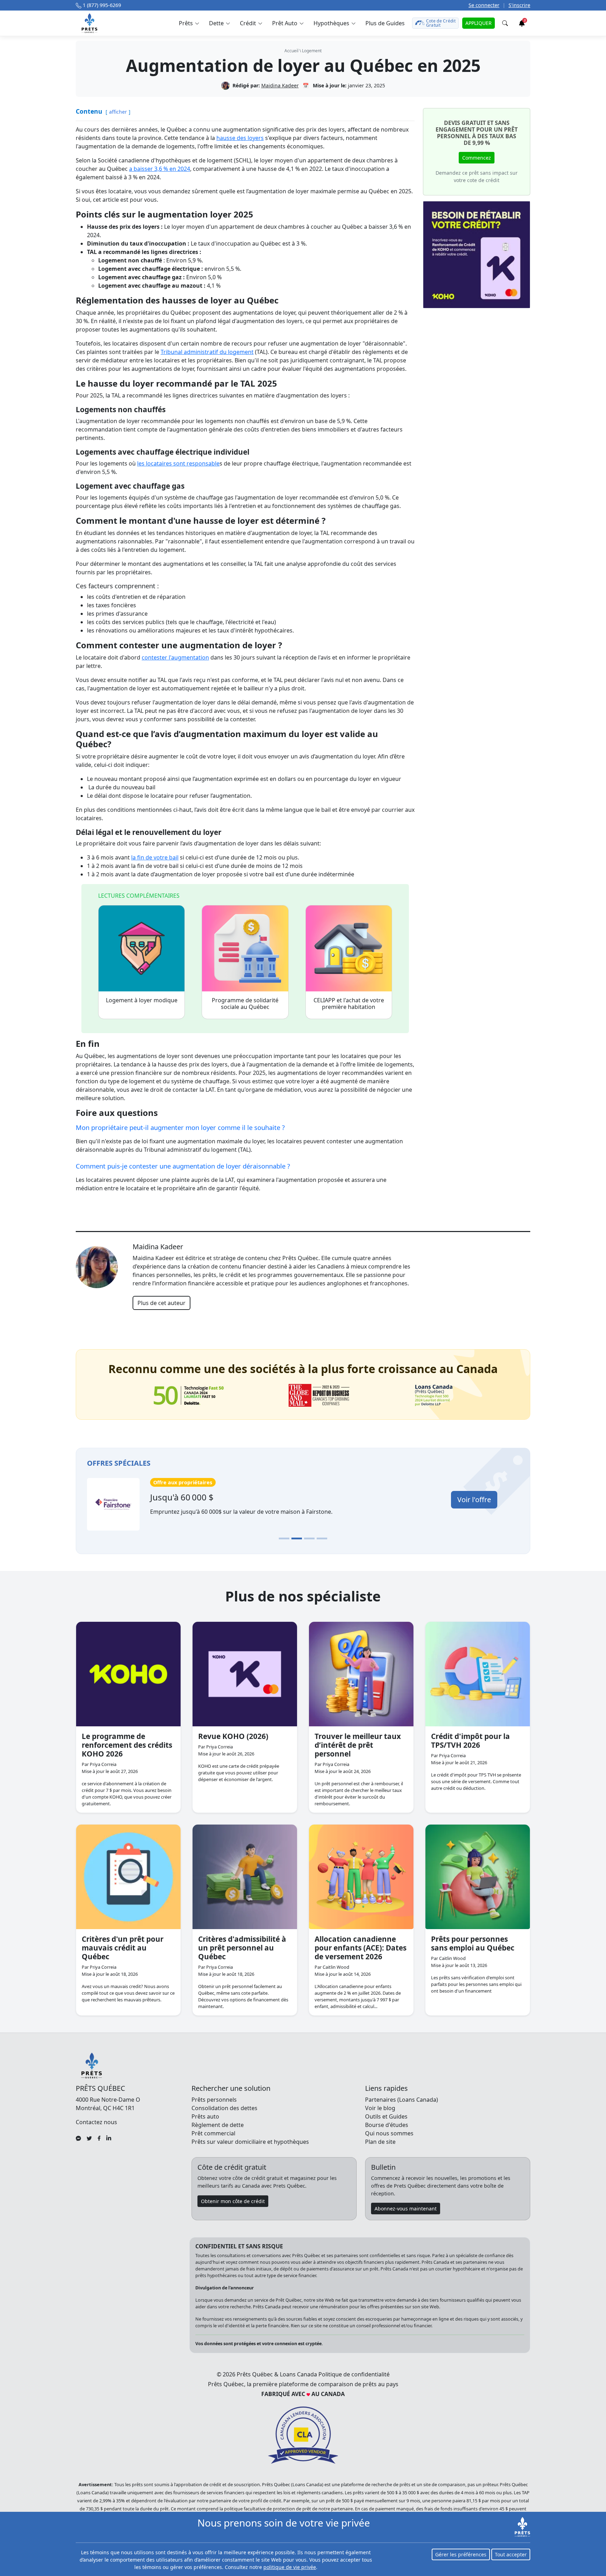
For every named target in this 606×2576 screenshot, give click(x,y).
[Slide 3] (309, 1538)
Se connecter (484, 5)
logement (312, 51)
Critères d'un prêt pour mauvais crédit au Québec (123, 1948)
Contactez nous (96, 2122)
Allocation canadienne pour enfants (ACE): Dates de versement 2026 (361, 1948)
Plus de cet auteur (161, 1303)
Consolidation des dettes (224, 2108)
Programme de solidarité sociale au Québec (245, 1003)
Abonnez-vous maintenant (406, 2209)
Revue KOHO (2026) (233, 1736)
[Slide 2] (297, 1538)
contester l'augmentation (175, 657)
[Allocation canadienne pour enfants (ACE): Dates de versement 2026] (361, 1877)
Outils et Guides (386, 2116)
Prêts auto (205, 2116)
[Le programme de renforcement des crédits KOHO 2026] (128, 1674)
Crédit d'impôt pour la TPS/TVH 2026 (470, 1741)
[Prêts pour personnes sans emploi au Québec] (478, 1877)
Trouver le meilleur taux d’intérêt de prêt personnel (358, 1745)
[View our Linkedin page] (109, 2137)
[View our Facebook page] (99, 2137)
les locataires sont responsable (178, 463)
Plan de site (380, 2142)
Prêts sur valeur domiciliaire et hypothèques (250, 2142)
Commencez (477, 158)
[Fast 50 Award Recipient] (189, 1396)
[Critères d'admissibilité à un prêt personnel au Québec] (245, 1877)
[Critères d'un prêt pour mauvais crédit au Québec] (128, 1877)
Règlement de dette (218, 2125)
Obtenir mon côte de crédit (233, 2201)
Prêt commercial (213, 2133)
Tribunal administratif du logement (207, 352)
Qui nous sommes (389, 2133)
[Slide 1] (284, 1538)
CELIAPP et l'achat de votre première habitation (349, 1003)
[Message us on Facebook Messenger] (78, 2137)
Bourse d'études (387, 2125)
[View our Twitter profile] (89, 2137)
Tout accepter (511, 2554)
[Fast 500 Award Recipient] (434, 1395)
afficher (118, 112)
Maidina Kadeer (280, 85)
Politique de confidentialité (354, 2374)
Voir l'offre (474, 1500)
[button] (189, 23)
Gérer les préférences (461, 2554)
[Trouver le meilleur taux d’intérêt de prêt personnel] (361, 1674)
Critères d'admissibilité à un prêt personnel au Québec (242, 1948)
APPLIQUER (479, 23)
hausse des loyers (240, 138)
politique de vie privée (290, 2567)
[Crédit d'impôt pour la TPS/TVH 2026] (478, 1674)
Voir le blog (380, 2108)
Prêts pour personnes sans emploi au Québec (473, 1943)
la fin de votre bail (155, 857)
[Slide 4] (322, 1538)
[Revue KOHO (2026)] (245, 1674)
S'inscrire (519, 5)
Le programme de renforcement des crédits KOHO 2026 (127, 1745)
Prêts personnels (214, 2100)
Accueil (291, 51)
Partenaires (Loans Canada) (402, 2100)
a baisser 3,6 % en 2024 (160, 169)
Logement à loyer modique (142, 1000)
